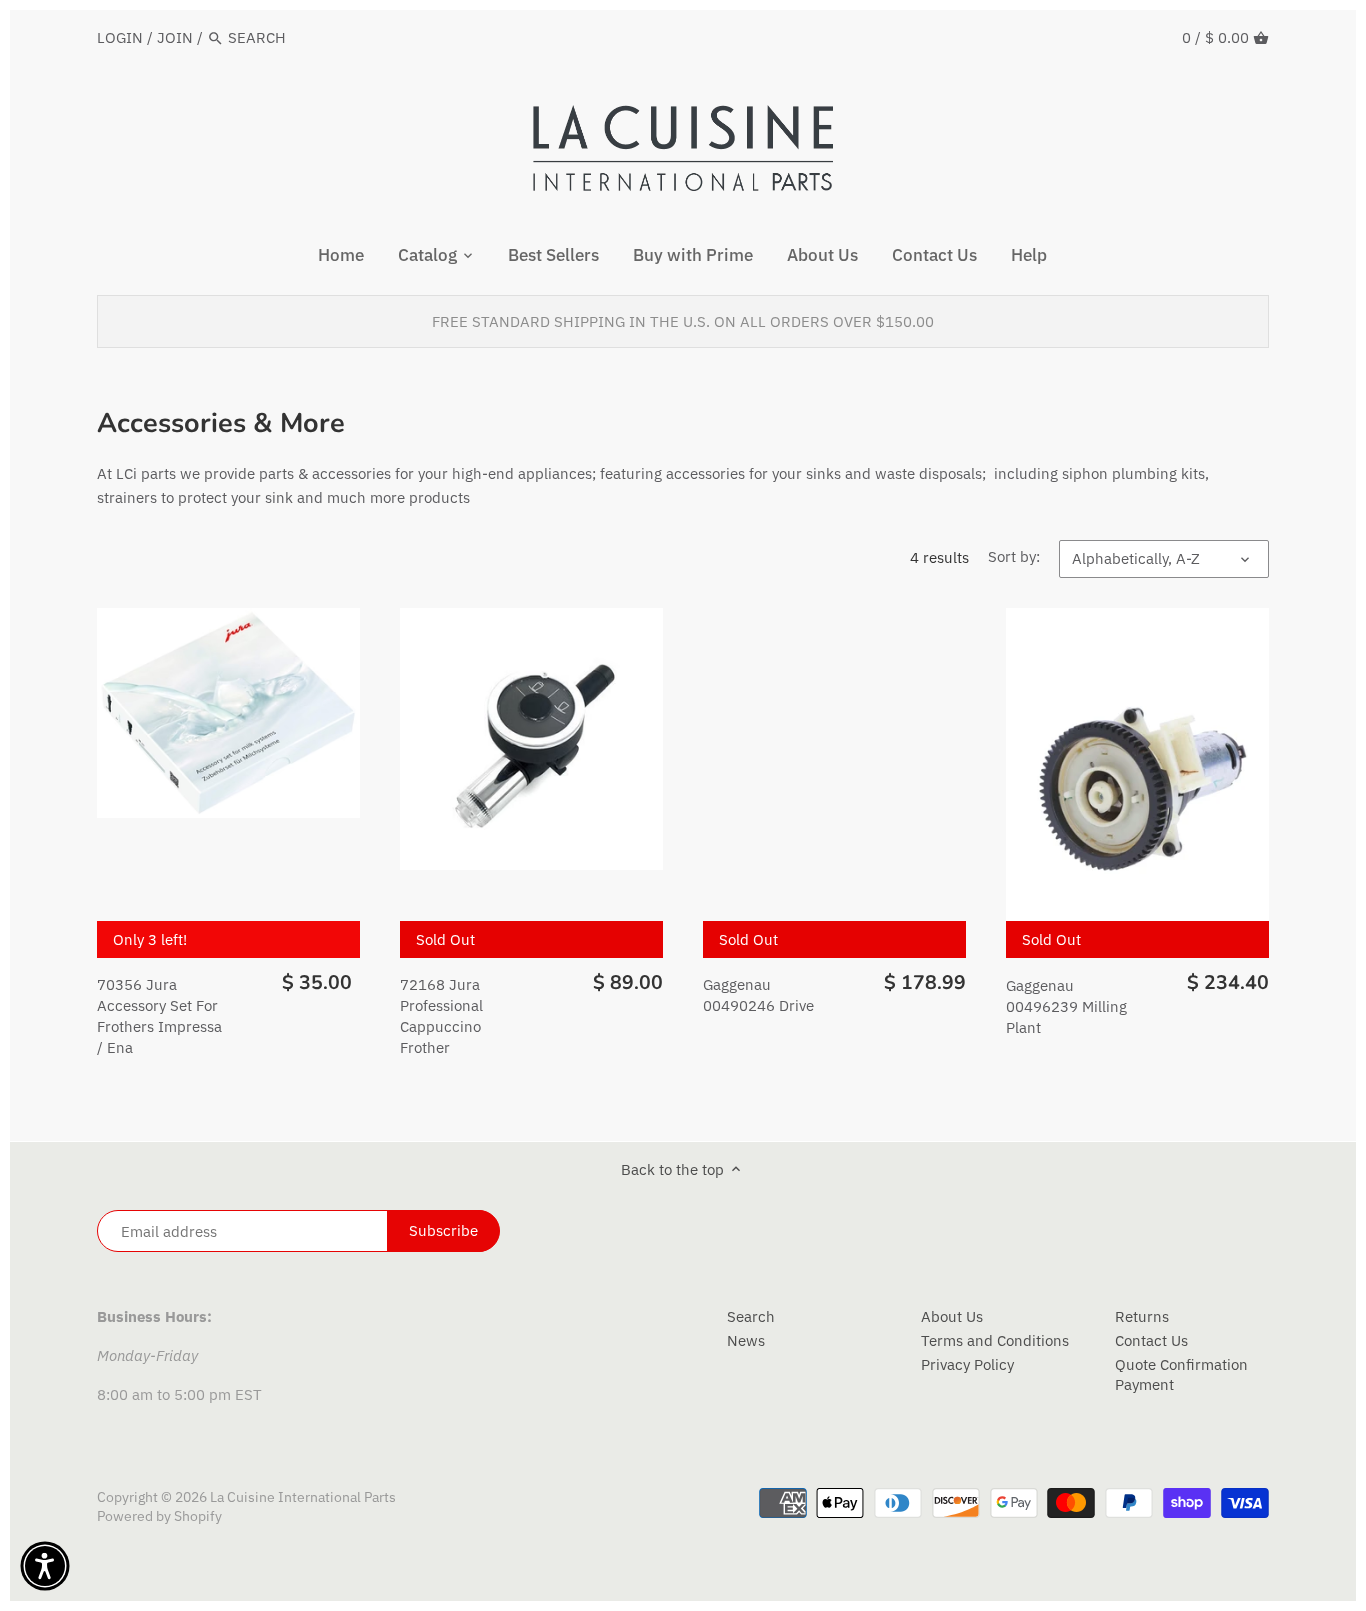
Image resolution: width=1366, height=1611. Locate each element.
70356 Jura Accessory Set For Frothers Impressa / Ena (159, 1016)
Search (751, 1316)
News (746, 1340)
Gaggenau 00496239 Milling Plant (1066, 1006)
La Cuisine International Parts (303, 1497)
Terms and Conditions (995, 1340)
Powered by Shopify (159, 1516)
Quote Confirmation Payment (1181, 1374)
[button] (45, 1566)
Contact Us (1151, 1340)
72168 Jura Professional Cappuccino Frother (441, 1016)
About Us (952, 1316)
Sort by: (1014, 557)
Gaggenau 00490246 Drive (758, 995)
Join (175, 37)
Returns (1142, 1316)
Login (120, 37)
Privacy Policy (967, 1364)
